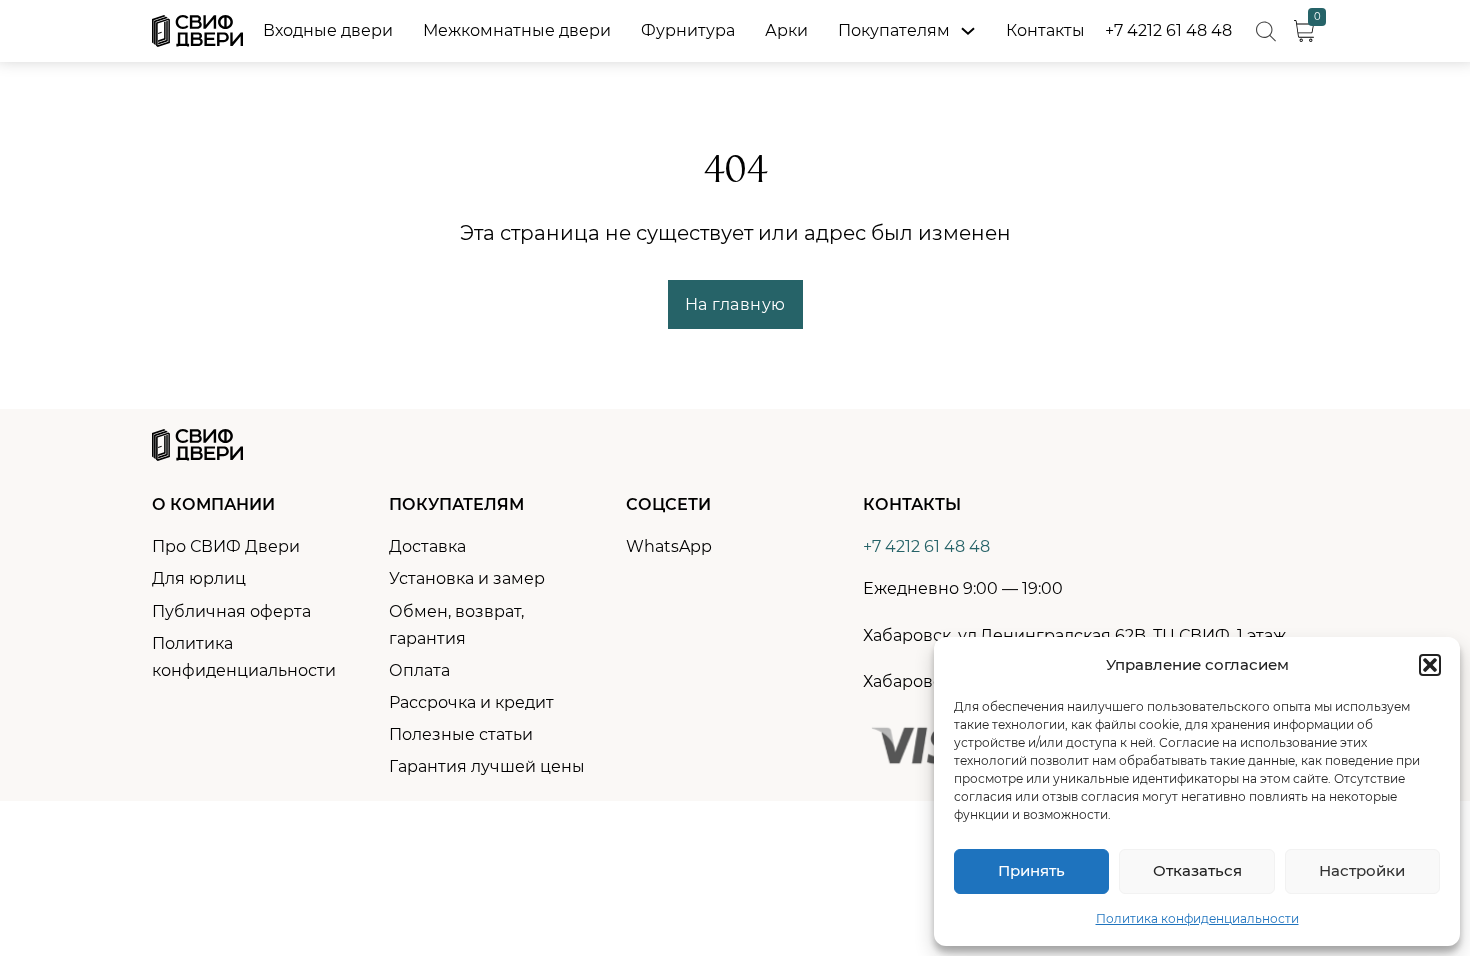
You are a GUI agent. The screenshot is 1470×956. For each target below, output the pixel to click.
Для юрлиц (199, 578)
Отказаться (1197, 870)
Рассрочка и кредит (471, 702)
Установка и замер (467, 578)
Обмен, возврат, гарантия (456, 625)
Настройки (1362, 870)
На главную (735, 304)
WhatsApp (669, 546)
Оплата (419, 670)
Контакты (1045, 30)
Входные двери (328, 30)
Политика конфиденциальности (1197, 918)
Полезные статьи (461, 734)
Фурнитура (688, 30)
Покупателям (894, 30)
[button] (1430, 665)
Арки (786, 30)
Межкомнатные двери (517, 30)
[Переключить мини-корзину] (1304, 31)
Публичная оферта (231, 611)
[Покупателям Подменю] (968, 31)
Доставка (427, 546)
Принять (1031, 870)
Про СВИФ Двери (226, 546)
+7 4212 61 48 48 (1168, 30)
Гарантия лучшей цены (487, 766)
